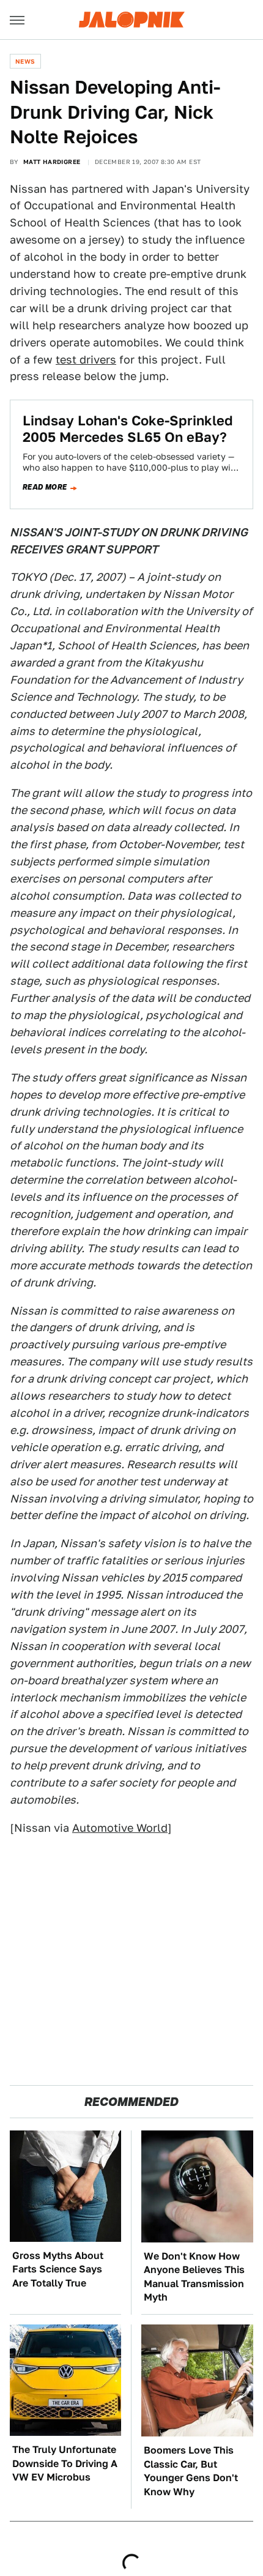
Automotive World (120, 1828)
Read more (45, 487)
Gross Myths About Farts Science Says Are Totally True (58, 2269)
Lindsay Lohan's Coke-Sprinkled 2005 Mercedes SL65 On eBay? (128, 428)
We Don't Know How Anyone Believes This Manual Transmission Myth (194, 2277)
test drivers (86, 360)
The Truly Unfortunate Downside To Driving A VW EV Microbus (65, 2463)
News (25, 61)
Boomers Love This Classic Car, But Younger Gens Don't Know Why (191, 2471)
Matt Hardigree (52, 162)
